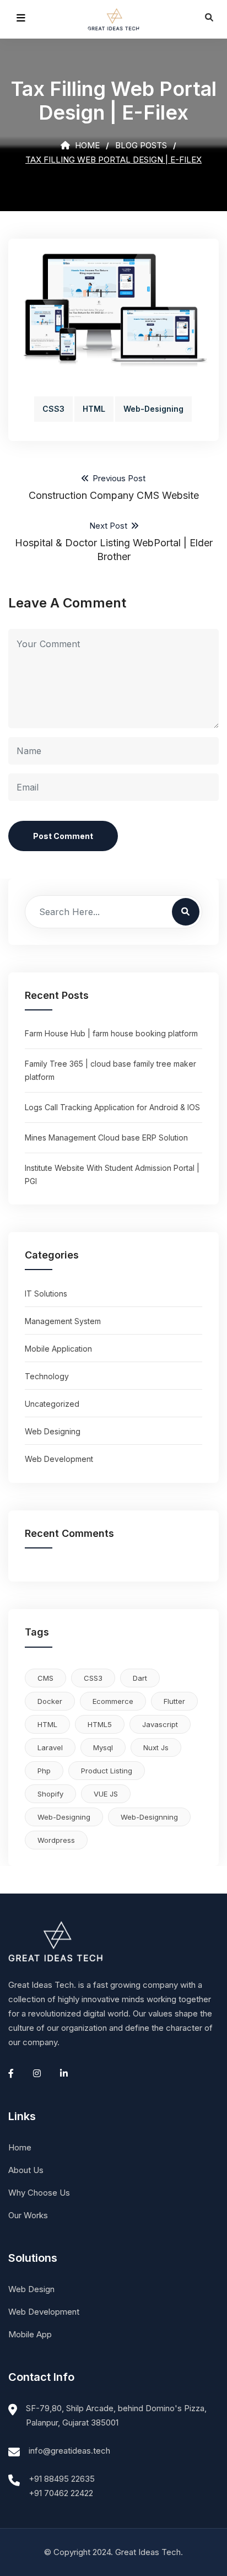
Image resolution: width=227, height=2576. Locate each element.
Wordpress (56, 1840)
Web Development (59, 1459)
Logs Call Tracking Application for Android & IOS (112, 1107)
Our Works (28, 2215)
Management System (63, 1321)
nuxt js (156, 1747)
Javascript (160, 1724)
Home (86, 145)
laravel (50, 1747)
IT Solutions (46, 1294)
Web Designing (53, 1431)
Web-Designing (153, 409)
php (44, 1771)
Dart (140, 1678)
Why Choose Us (39, 2193)
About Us (26, 2170)
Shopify (50, 1794)
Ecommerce (113, 1701)
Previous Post (114, 487)
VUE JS (106, 1794)
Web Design (31, 2289)
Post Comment (63, 836)
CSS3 (53, 409)
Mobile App (30, 2334)
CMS (45, 1678)
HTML (94, 409)
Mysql (103, 1747)
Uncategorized (52, 1404)
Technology (47, 1376)
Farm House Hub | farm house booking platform (111, 1033)
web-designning (149, 1817)
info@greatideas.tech (69, 2451)
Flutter (174, 1701)
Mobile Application (58, 1349)
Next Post (114, 541)
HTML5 (100, 1724)
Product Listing (107, 1771)
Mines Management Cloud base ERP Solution (106, 1138)
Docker (50, 1701)
